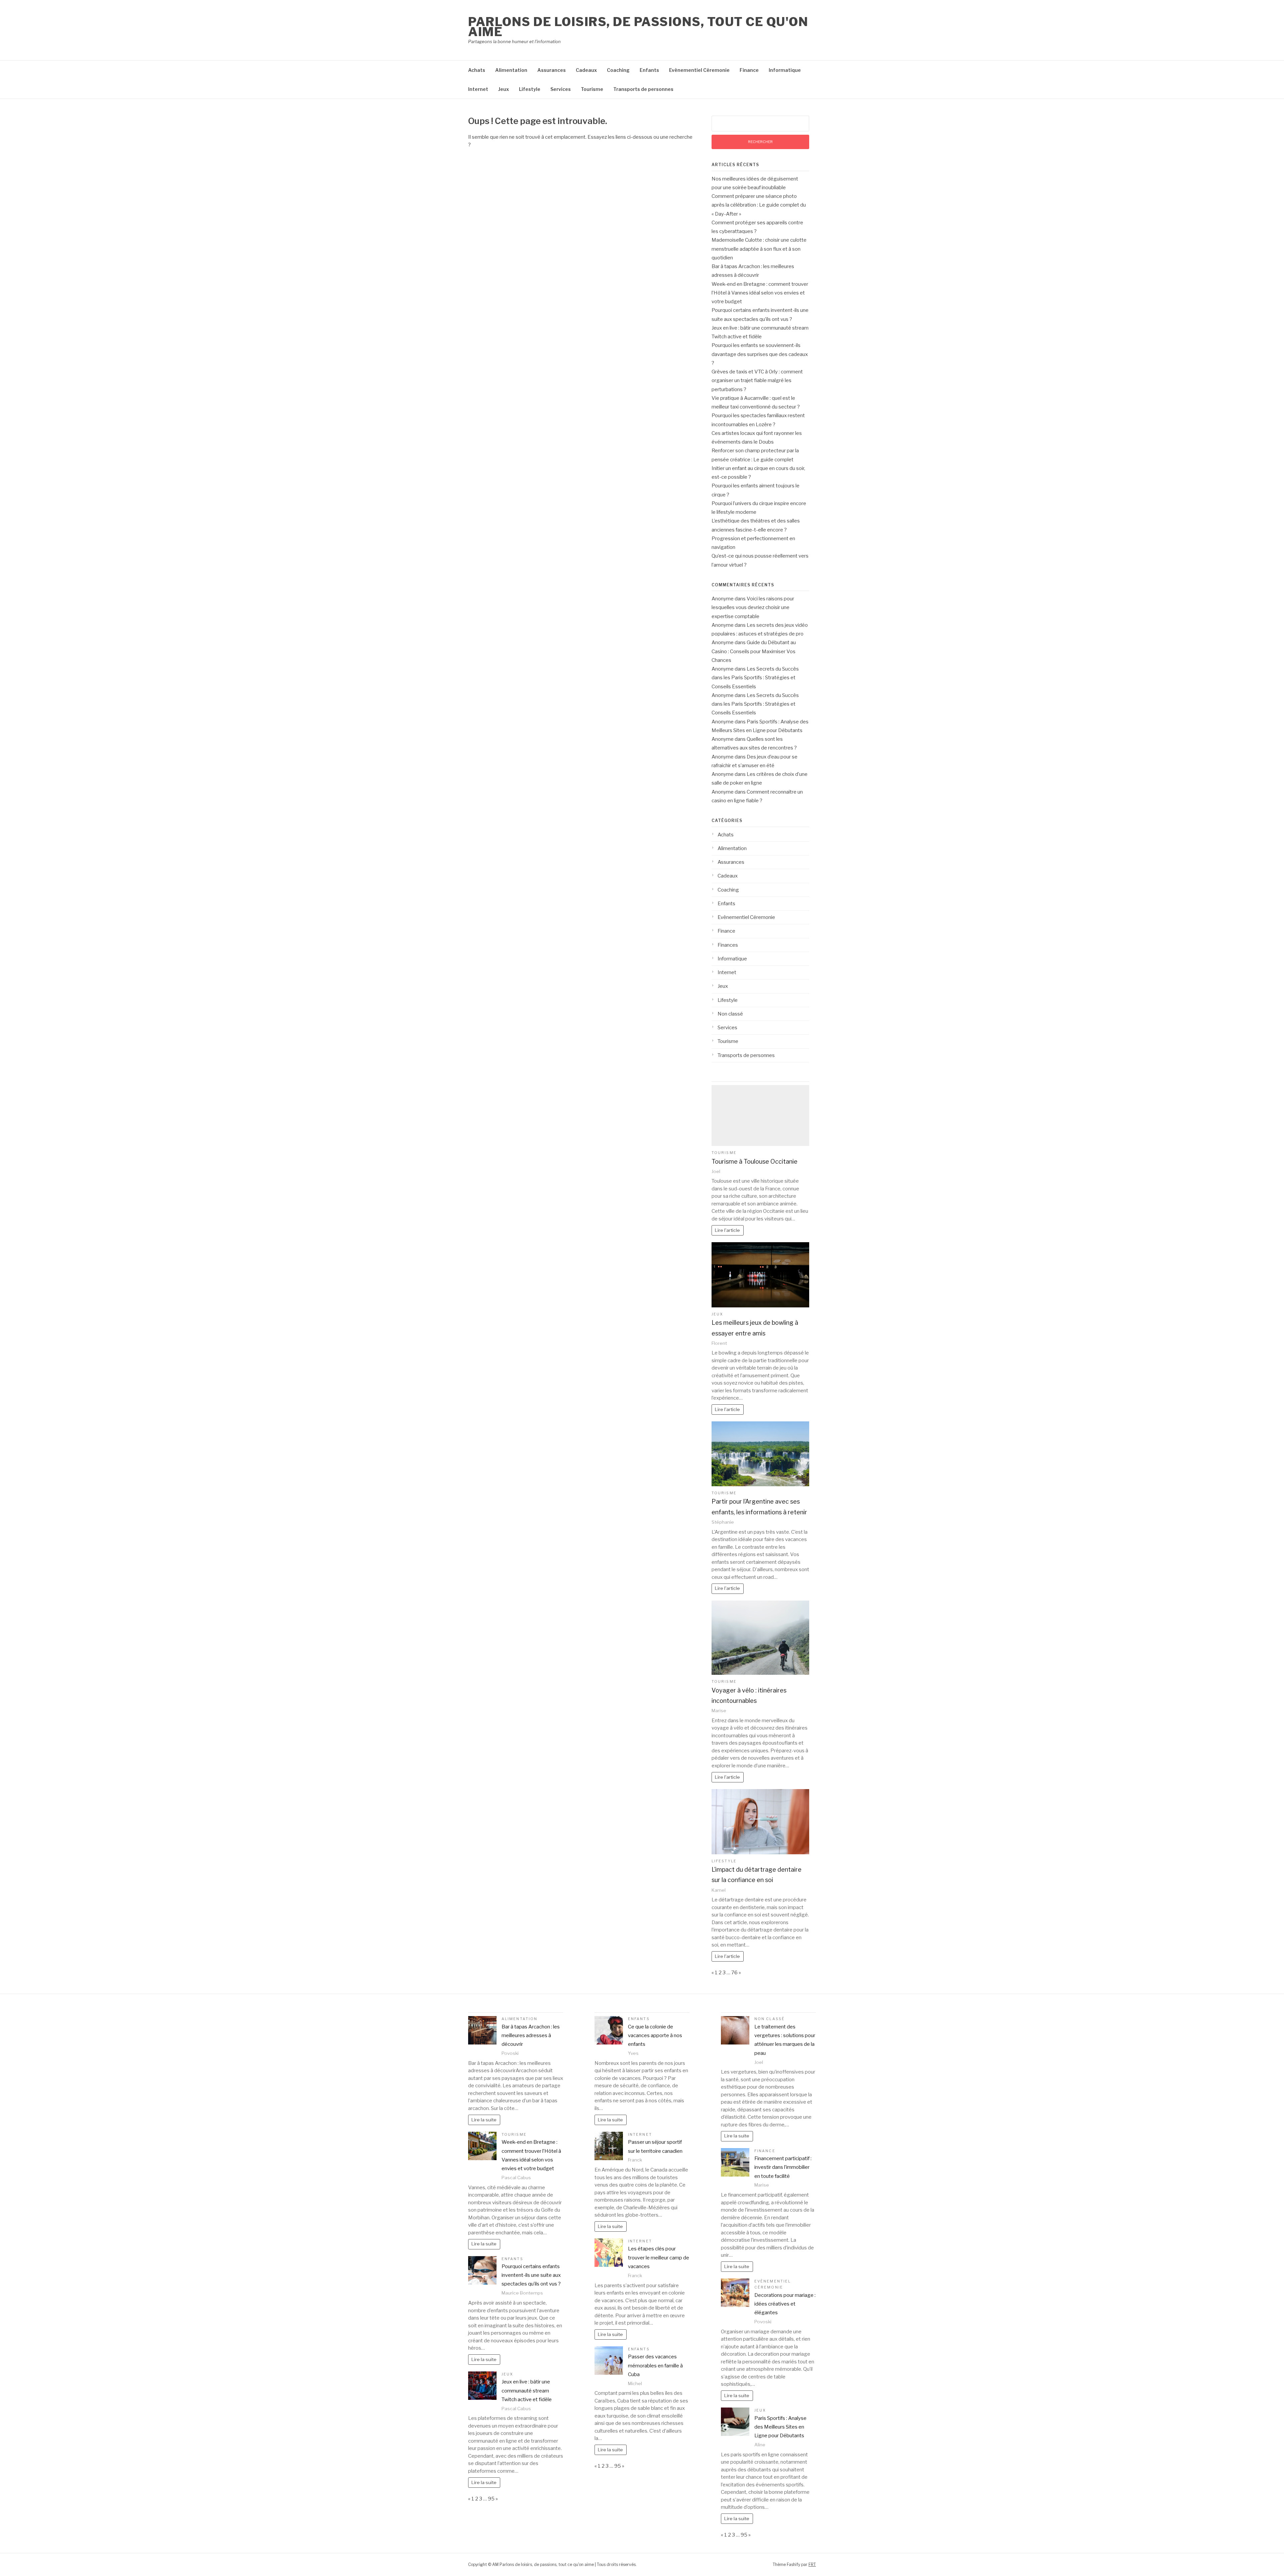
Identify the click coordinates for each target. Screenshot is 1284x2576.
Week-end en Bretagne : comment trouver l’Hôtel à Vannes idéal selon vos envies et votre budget (760, 293)
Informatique (785, 70)
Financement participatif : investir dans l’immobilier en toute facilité (783, 2167)
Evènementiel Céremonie (699, 70)
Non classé (730, 1014)
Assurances (552, 70)
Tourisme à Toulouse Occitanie (755, 1161)
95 (491, 2499)
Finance (749, 70)
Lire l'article (727, 1230)
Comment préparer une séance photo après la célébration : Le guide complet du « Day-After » (759, 205)
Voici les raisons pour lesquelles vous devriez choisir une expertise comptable (753, 608)
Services (561, 89)
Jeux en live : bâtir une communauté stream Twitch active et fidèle (527, 2391)
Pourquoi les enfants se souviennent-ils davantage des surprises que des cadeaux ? (760, 354)
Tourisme (592, 89)
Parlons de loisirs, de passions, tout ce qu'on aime (638, 27)
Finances (728, 945)
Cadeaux (586, 70)
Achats (477, 70)
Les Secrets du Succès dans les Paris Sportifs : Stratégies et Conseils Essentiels (755, 678)
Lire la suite (484, 2120)
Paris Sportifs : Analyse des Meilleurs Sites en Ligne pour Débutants (780, 2427)
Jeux (504, 89)
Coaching (618, 70)
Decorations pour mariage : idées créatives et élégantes (785, 2304)
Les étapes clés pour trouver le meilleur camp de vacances (659, 2258)
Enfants (649, 70)
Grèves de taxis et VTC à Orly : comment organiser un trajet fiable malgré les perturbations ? (757, 381)
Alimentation (511, 70)
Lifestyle (530, 89)
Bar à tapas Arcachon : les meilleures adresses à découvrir (531, 2036)
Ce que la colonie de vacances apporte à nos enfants (655, 2036)
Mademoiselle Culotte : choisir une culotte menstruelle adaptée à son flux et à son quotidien (759, 249)
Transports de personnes (643, 89)
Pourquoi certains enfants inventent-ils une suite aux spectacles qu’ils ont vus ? (531, 2275)
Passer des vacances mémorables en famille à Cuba (655, 2366)
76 (734, 1973)
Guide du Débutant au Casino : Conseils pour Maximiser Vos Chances (754, 651)
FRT (812, 2564)
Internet (478, 89)
